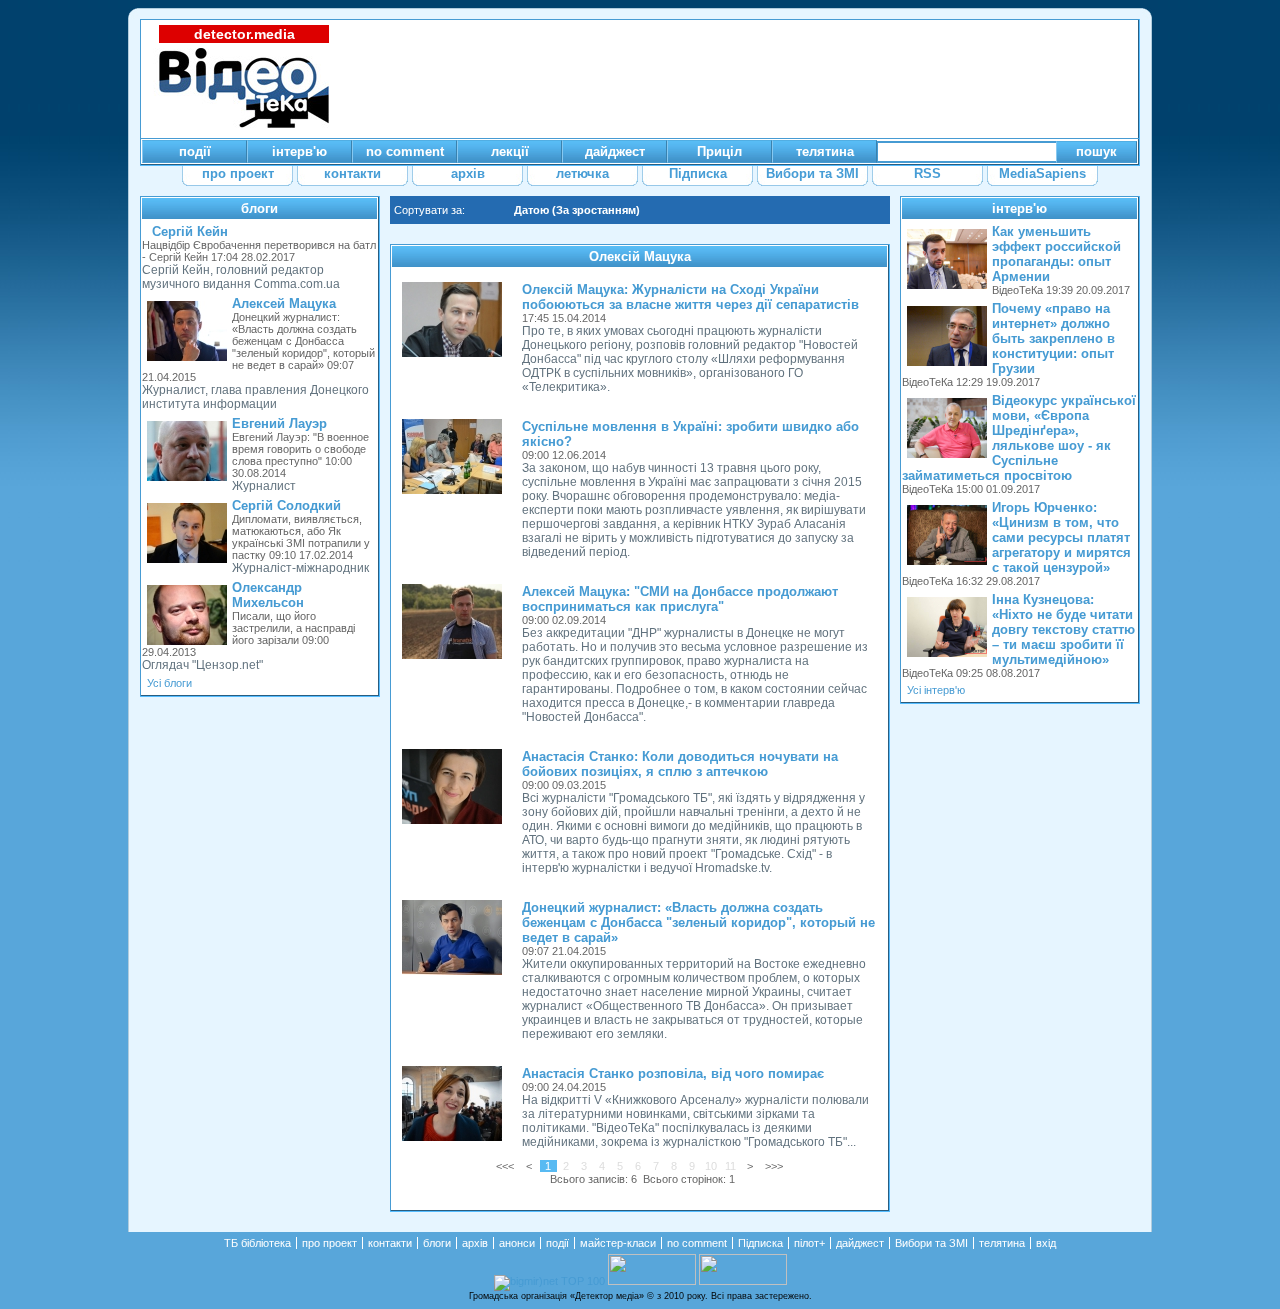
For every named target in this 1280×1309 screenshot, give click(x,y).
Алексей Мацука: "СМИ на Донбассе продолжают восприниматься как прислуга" (680, 599)
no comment (697, 1243)
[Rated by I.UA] (652, 1281)
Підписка (760, 1243)
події (557, 1243)
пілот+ (809, 1243)
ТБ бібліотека (257, 1243)
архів (475, 1243)
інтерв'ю (1019, 208)
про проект (329, 1243)
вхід (1046, 1243)
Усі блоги (169, 683)
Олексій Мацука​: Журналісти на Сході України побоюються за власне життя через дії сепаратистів (690, 297)
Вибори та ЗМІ (931, 1243)
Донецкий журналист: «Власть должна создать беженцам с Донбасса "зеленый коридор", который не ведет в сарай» (698, 922)
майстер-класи (618, 1243)
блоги (259, 208)
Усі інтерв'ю (936, 690)
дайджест (860, 1243)
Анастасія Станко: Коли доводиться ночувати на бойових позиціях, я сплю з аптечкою (680, 764)
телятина (1002, 1243)
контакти (390, 1243)
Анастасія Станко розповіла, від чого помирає (673, 1073)
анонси (517, 1243)
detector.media (244, 34)
